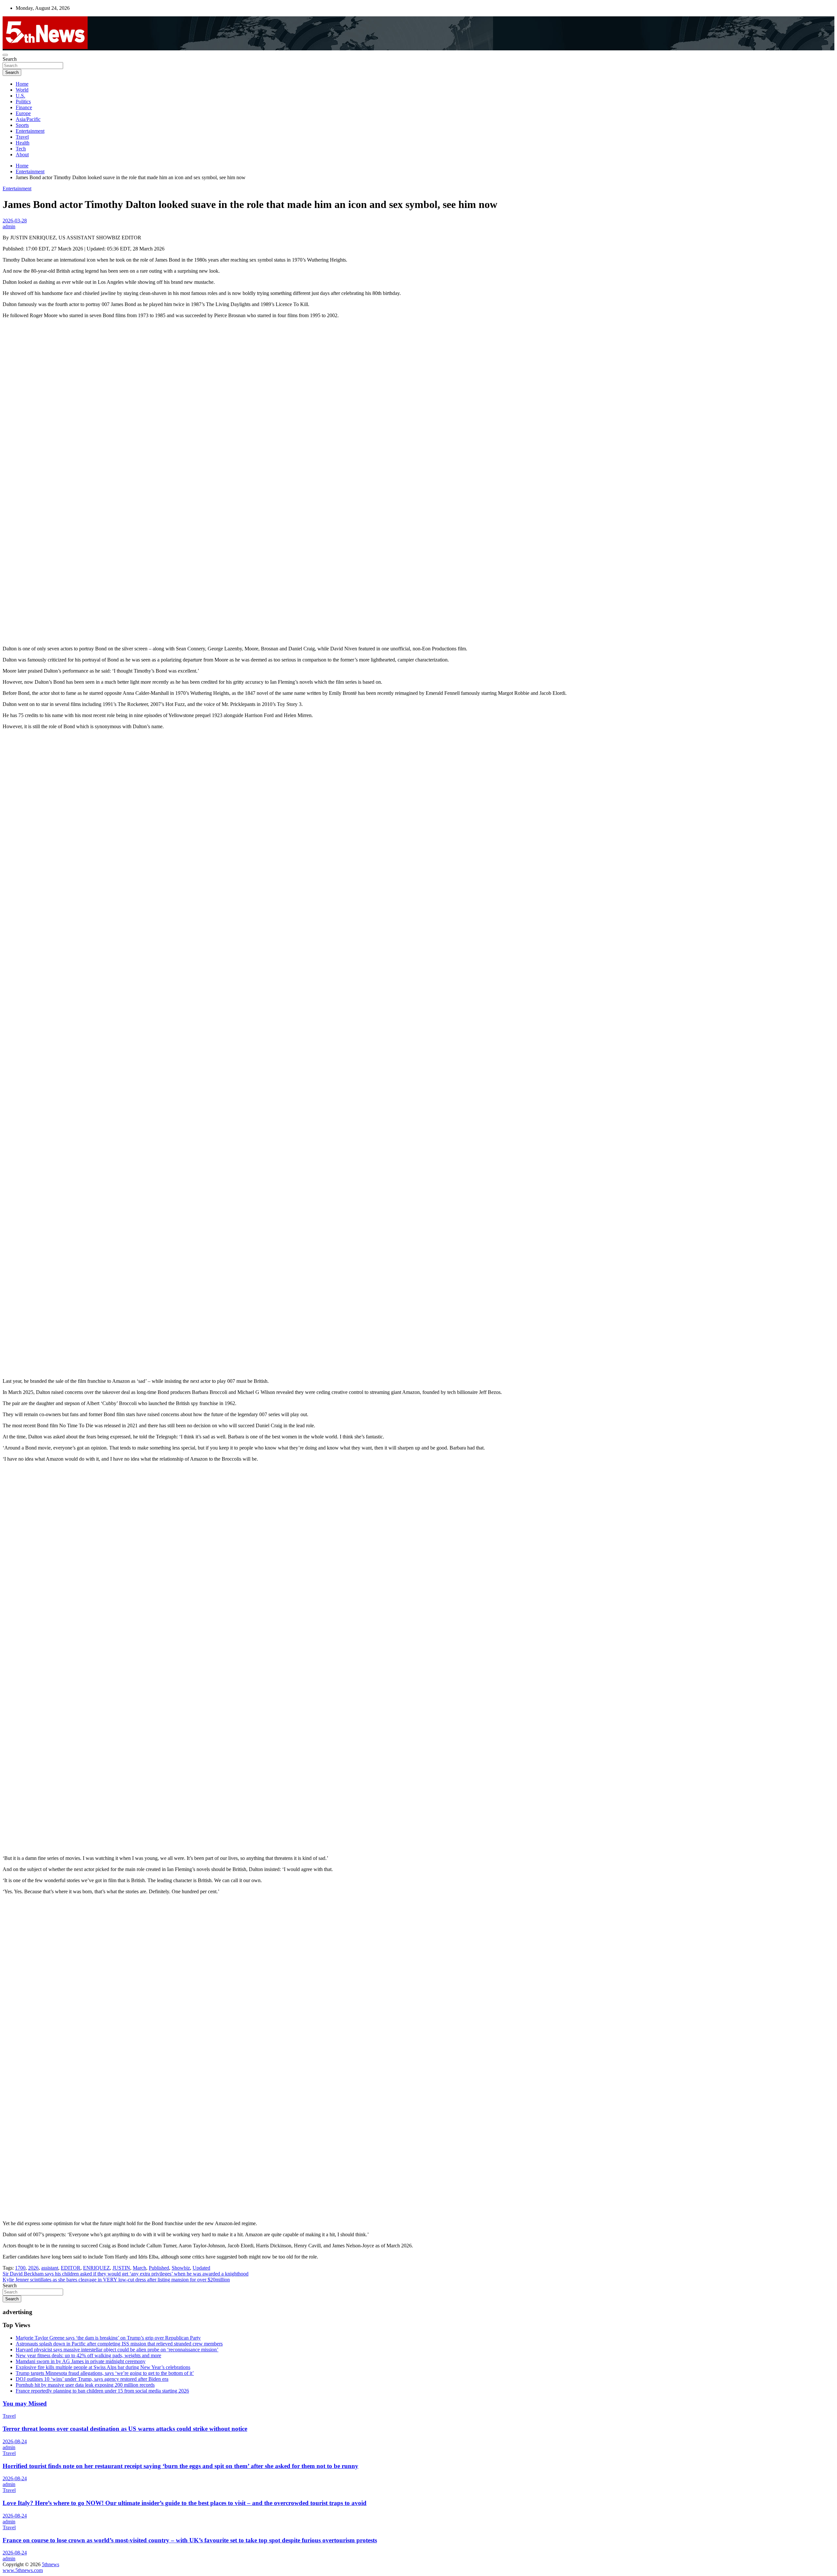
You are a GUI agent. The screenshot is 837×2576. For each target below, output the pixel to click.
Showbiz (181, 2268)
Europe (23, 113)
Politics (23, 102)
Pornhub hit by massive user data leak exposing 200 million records (85, 2385)
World (22, 90)
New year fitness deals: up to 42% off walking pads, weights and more (88, 2355)
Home (22, 84)
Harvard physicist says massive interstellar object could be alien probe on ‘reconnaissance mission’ (117, 2350)
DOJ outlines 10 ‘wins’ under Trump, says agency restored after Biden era (92, 2379)
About (22, 155)
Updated (201, 2268)
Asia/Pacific (28, 119)
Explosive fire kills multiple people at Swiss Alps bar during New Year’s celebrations (103, 2367)
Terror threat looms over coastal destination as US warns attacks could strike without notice (125, 2429)
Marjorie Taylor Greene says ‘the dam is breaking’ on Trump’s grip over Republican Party (108, 2338)
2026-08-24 (15, 2441)
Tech (21, 149)
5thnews (51, 2564)
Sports (22, 125)
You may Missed (25, 2404)
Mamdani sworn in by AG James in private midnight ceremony (81, 2361)
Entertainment (30, 131)
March (139, 2268)
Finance (24, 107)
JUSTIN (121, 2268)
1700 (20, 2268)
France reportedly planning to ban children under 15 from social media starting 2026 (102, 2391)
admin (9, 226)
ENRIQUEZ (96, 2268)
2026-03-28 (15, 221)
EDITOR (71, 2268)
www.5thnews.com (23, 2570)
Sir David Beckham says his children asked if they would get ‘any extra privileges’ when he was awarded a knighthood (126, 2274)
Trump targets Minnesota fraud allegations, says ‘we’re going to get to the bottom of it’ (105, 2373)
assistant (50, 2268)
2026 (33, 2268)
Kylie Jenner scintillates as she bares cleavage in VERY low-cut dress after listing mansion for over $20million (116, 2280)
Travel (22, 137)
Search (10, 59)
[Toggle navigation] (5, 55)
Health (23, 143)
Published (159, 2268)
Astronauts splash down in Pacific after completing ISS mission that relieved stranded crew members (119, 2344)
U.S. (20, 96)
